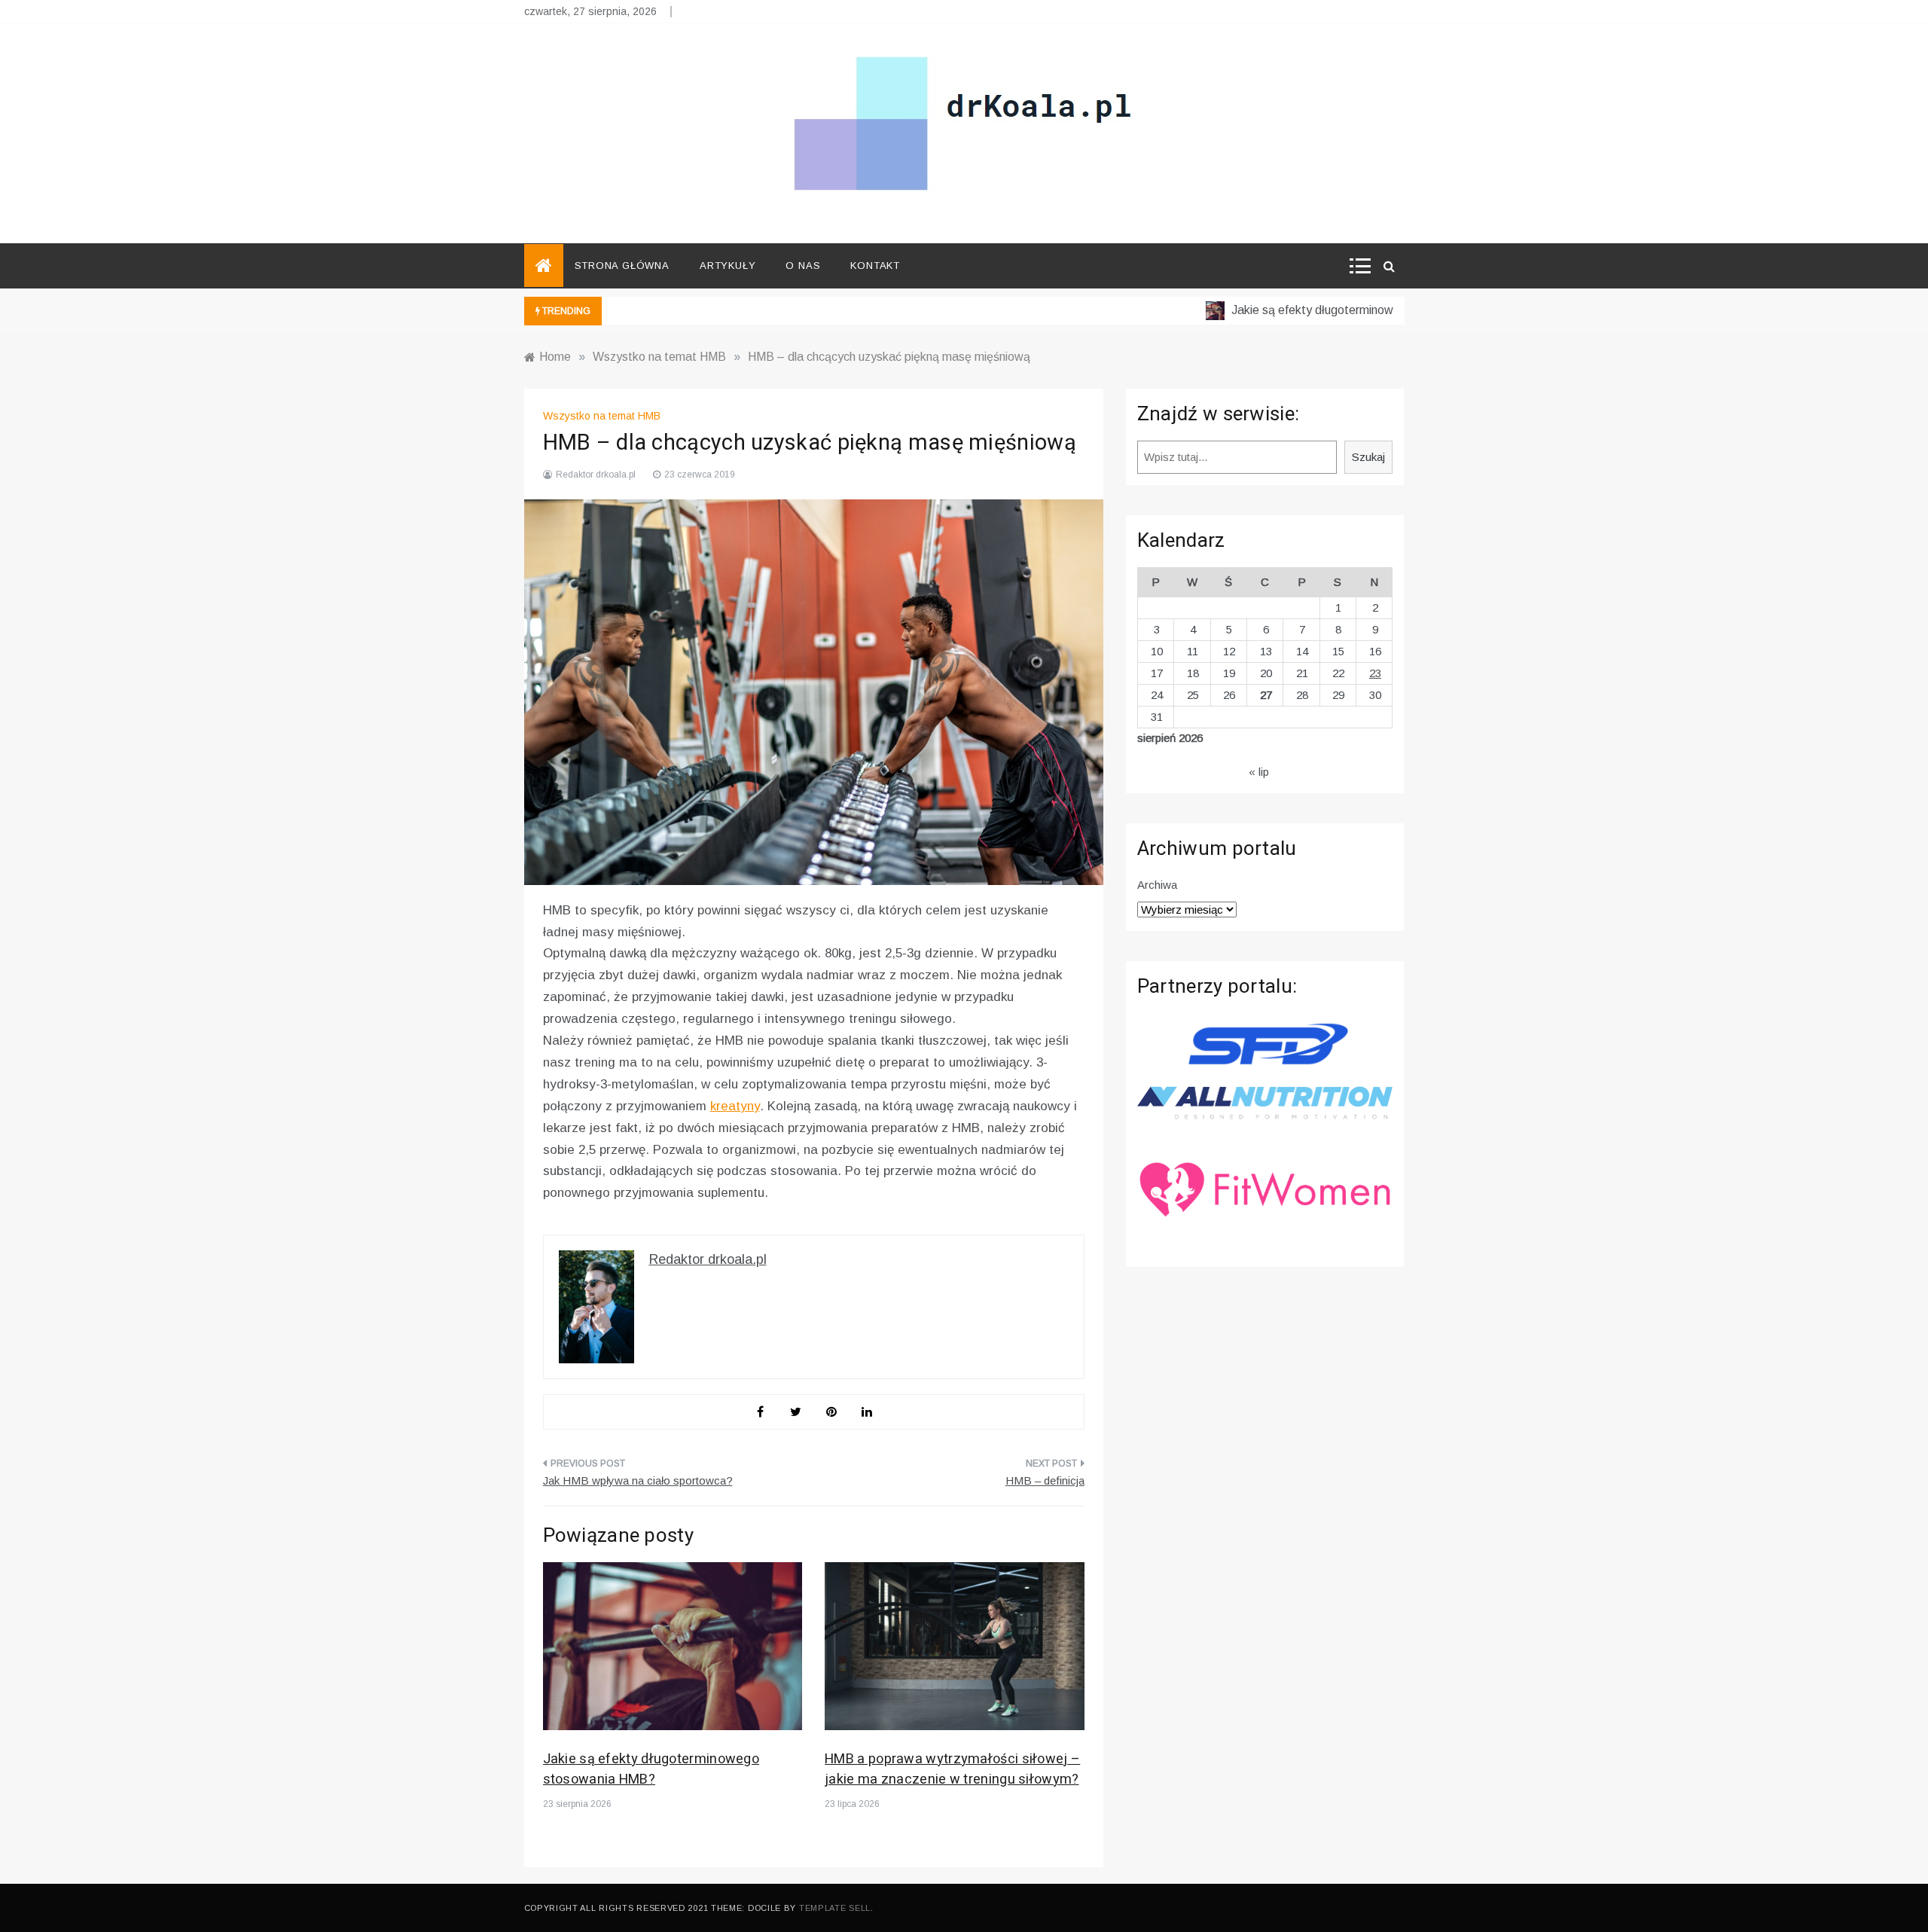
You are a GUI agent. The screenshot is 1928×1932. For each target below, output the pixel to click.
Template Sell (835, 1908)
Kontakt (875, 266)
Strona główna (622, 266)
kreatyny (735, 1106)
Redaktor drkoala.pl (596, 475)
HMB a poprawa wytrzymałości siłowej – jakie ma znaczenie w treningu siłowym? (952, 1769)
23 (1375, 673)
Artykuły (728, 266)
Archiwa (1157, 885)
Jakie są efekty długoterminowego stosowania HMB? (1336, 310)
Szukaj (1368, 457)
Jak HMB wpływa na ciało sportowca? (638, 1480)
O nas (803, 266)
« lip (1259, 772)
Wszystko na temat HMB (602, 416)
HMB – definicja (1045, 1480)
